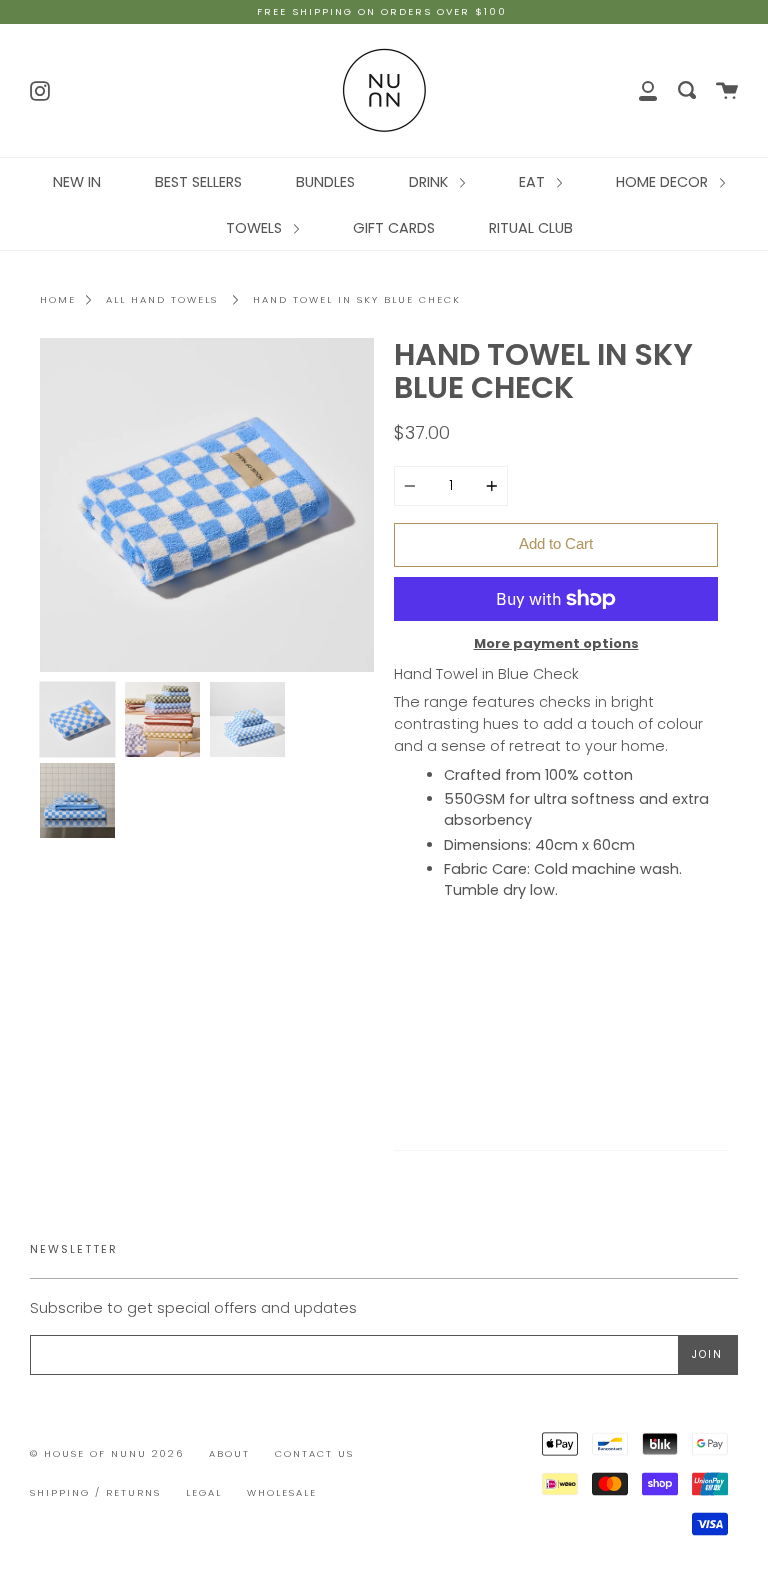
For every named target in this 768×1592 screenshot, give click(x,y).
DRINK (430, 182)
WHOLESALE (282, 1492)
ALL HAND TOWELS (162, 299)
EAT (534, 182)
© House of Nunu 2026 (107, 1453)
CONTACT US (314, 1453)
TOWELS (256, 228)
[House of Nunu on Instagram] (40, 89)
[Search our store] (687, 90)
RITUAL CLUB (531, 228)
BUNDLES (325, 182)
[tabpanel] (207, 505)
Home (58, 299)
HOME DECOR (664, 182)
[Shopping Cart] (727, 90)
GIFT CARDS (394, 228)
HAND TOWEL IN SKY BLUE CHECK (357, 299)
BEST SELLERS (198, 182)
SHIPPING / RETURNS (95, 1492)
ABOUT (229, 1453)
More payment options (556, 643)
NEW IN (77, 182)
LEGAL (204, 1492)
